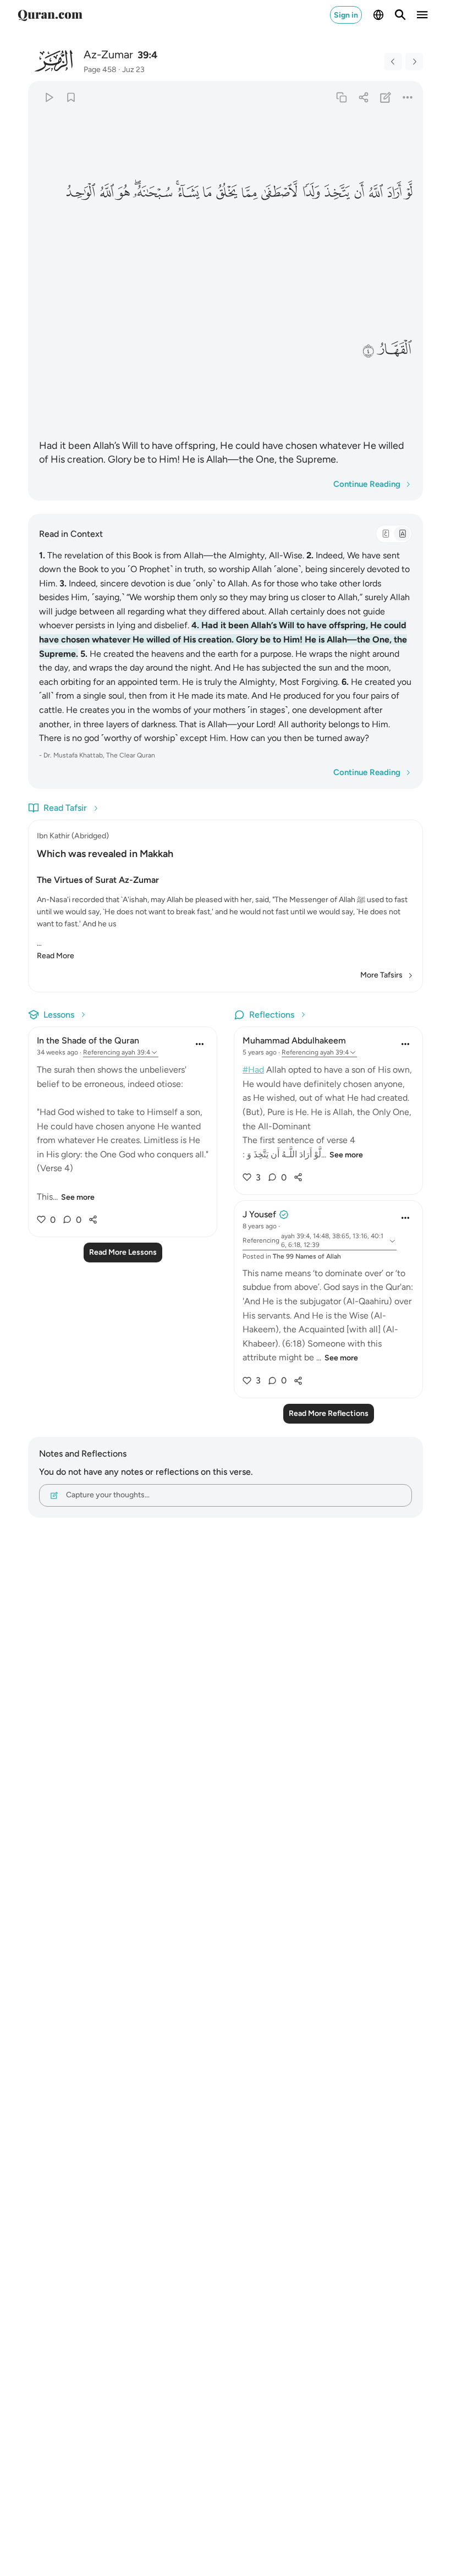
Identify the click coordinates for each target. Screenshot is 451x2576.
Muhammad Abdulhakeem (294, 1040)
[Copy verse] (341, 97)
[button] (408, 193)
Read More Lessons (123, 1252)
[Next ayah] (414, 62)
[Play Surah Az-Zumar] (49, 97)
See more (78, 1197)
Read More (56, 956)
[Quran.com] (50, 15)
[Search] (400, 15)
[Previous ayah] (393, 62)
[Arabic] (386, 534)
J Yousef (259, 1214)
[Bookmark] (71, 97)
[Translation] (402, 534)
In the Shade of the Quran (88, 1040)
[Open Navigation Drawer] (422, 15)
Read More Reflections (329, 1413)
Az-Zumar (108, 54)
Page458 (100, 70)
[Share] (363, 97)
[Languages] (378, 15)
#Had (253, 1070)
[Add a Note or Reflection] (386, 97)
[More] (408, 97)
